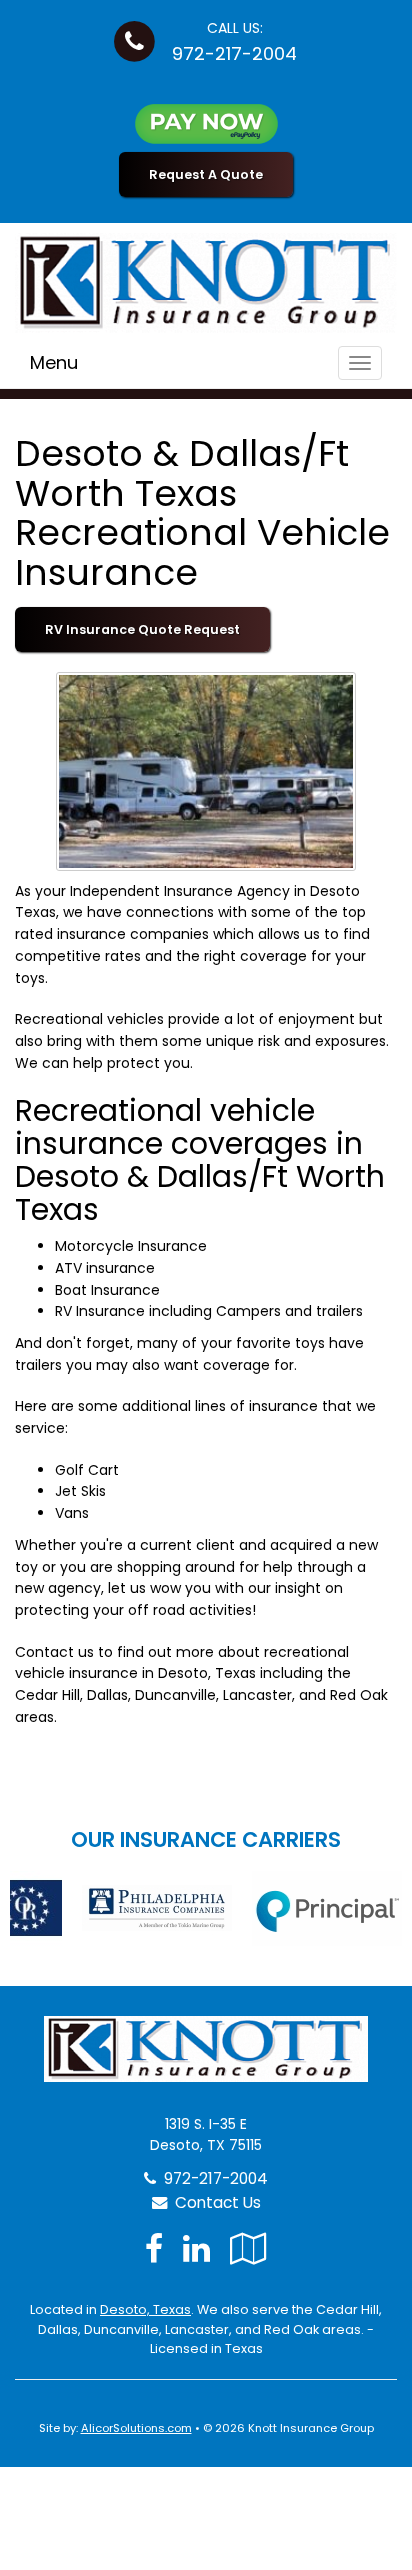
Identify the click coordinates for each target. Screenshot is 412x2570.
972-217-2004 (234, 53)
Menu (54, 362)
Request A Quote (206, 174)
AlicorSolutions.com (136, 2428)
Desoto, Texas (145, 2309)
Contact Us (214, 2202)
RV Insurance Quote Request (142, 629)
